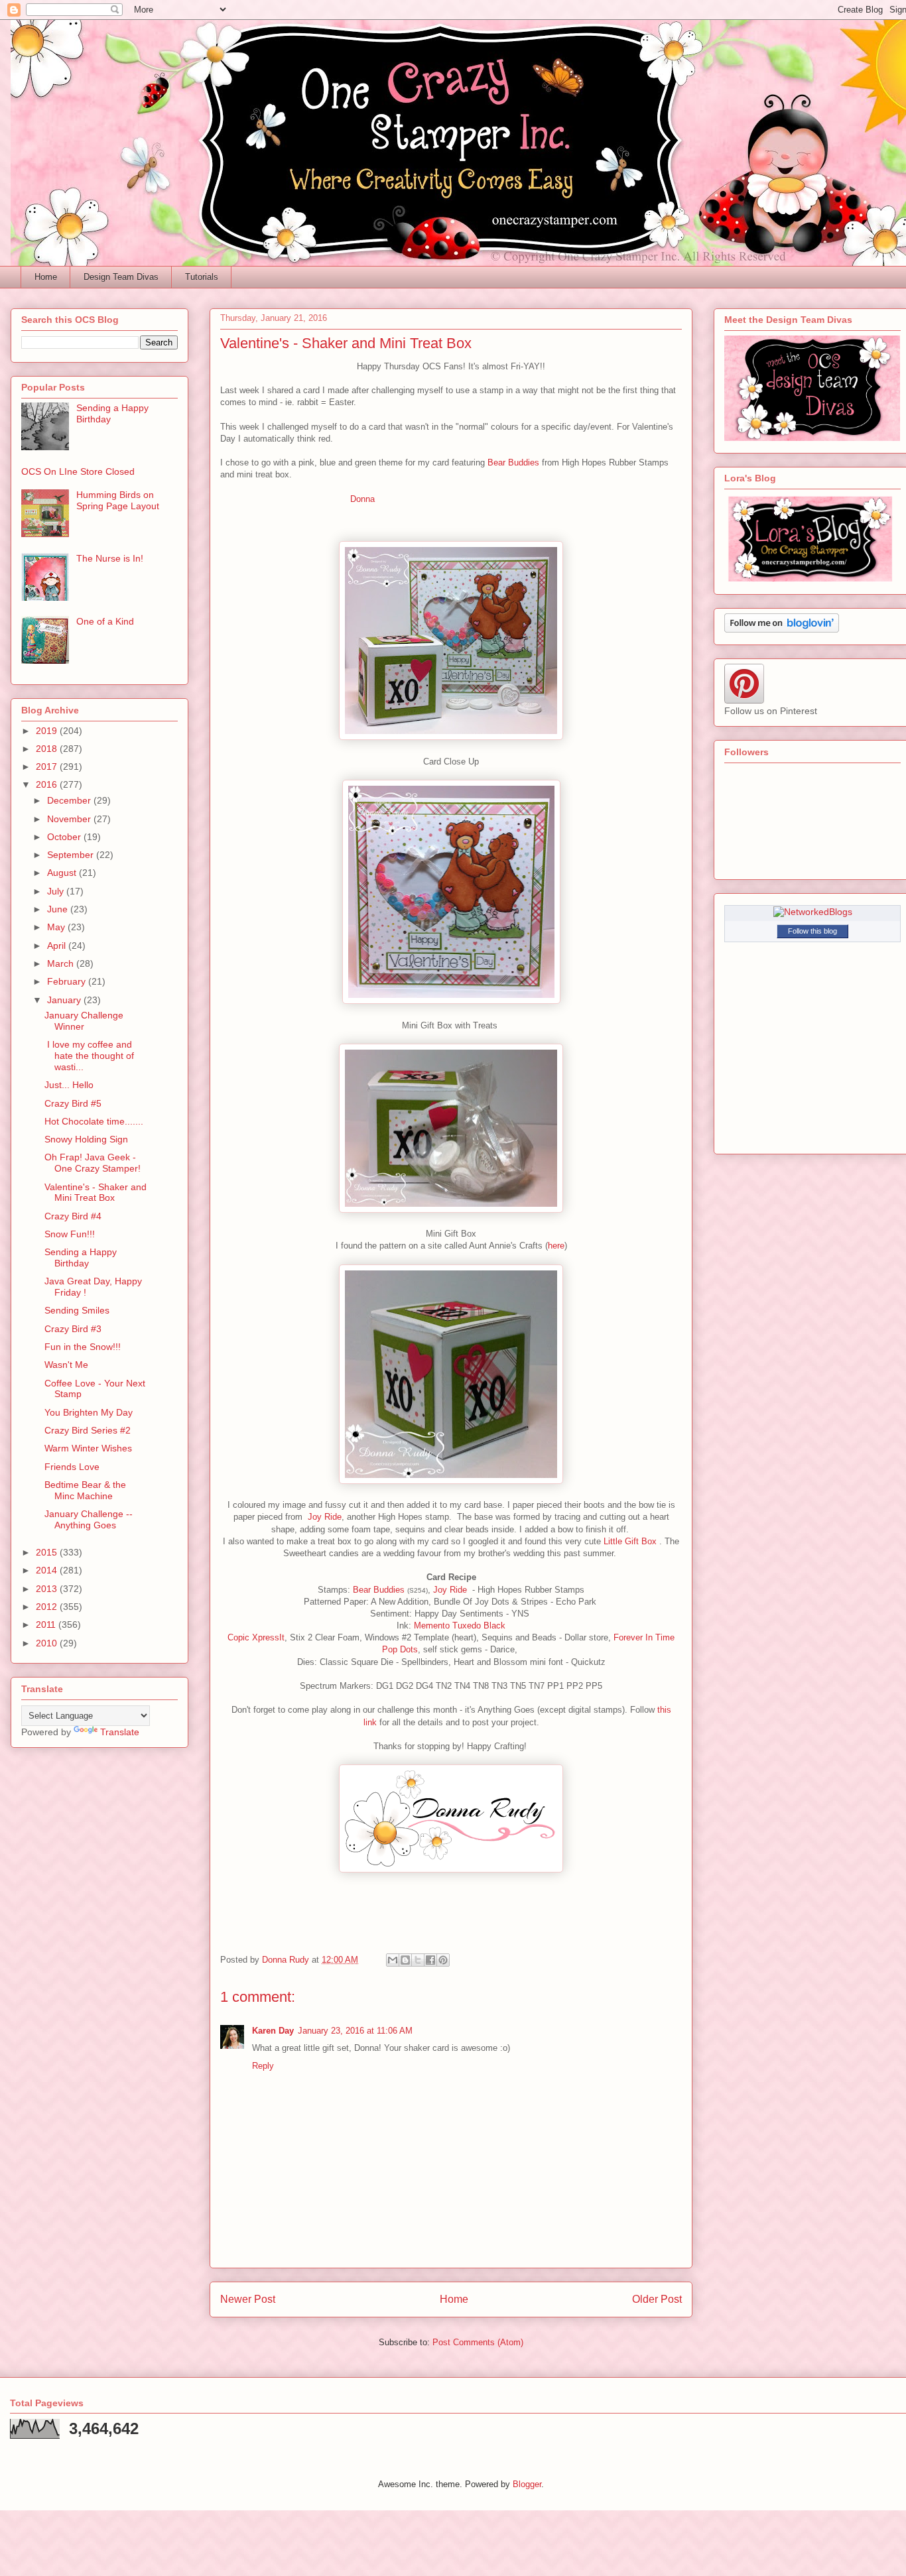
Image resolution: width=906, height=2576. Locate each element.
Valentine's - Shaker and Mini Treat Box (96, 1193)
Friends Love (72, 1467)
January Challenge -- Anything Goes (89, 1519)
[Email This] (393, 1960)
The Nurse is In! (110, 558)
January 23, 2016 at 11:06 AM (355, 2031)
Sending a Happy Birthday (81, 1257)
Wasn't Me (66, 1365)
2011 (47, 1625)
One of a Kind (105, 621)
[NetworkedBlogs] (813, 912)
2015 (48, 1552)
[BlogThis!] (405, 1960)
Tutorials (202, 277)
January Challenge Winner (84, 1021)
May (57, 927)
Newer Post (248, 2299)
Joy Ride (325, 1517)
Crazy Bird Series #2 (88, 1430)
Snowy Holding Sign (86, 1139)
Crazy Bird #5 (73, 1103)
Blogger (527, 2484)
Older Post (657, 2299)
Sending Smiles (77, 1310)
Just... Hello (69, 1085)
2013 (48, 1589)
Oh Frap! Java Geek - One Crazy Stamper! (93, 1163)
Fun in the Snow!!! (83, 1347)
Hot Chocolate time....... (94, 1121)
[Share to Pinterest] (443, 1960)
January (65, 1000)
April (58, 946)
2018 (48, 749)
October (65, 837)
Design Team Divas (121, 277)
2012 (48, 1607)
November (70, 819)
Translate (120, 1732)
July (57, 891)
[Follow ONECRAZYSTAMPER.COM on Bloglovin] (782, 629)
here (556, 1246)
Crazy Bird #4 (73, 1216)
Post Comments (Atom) (478, 2342)
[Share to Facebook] (430, 1960)
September (72, 855)
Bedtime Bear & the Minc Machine (85, 1490)
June (59, 909)
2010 (48, 1643)
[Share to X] (418, 1960)
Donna (362, 499)
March (62, 963)
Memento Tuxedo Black (460, 1625)
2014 (48, 1570)
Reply (263, 2066)
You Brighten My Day (89, 1412)
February (68, 981)
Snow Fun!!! (70, 1234)
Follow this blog (812, 931)
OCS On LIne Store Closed (78, 471)
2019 (48, 731)
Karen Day (273, 2031)
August (63, 873)
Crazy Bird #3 (73, 1329)
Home (46, 277)
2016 (48, 784)
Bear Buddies (513, 462)
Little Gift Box (631, 1541)
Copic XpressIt (256, 1637)
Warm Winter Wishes (88, 1448)
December (70, 800)
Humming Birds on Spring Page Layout (118, 500)
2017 (48, 767)
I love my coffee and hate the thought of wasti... (89, 1056)
